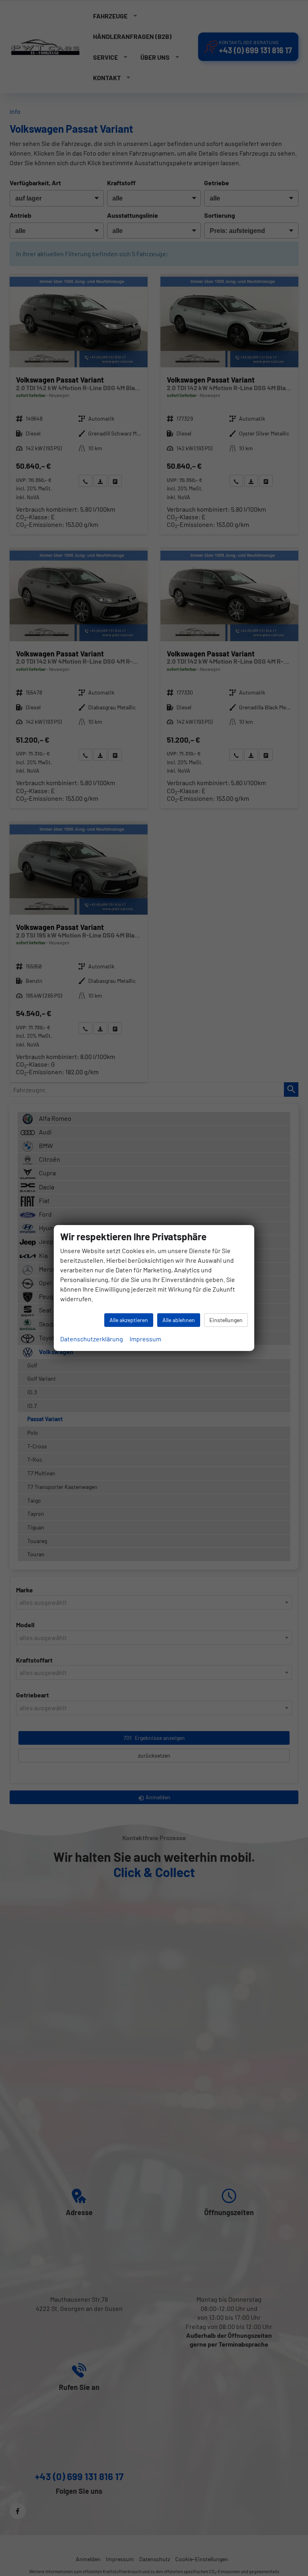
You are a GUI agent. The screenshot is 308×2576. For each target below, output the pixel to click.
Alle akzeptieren (129, 1320)
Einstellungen (226, 1320)
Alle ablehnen (179, 1320)
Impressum (145, 1339)
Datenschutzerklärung (92, 1339)
